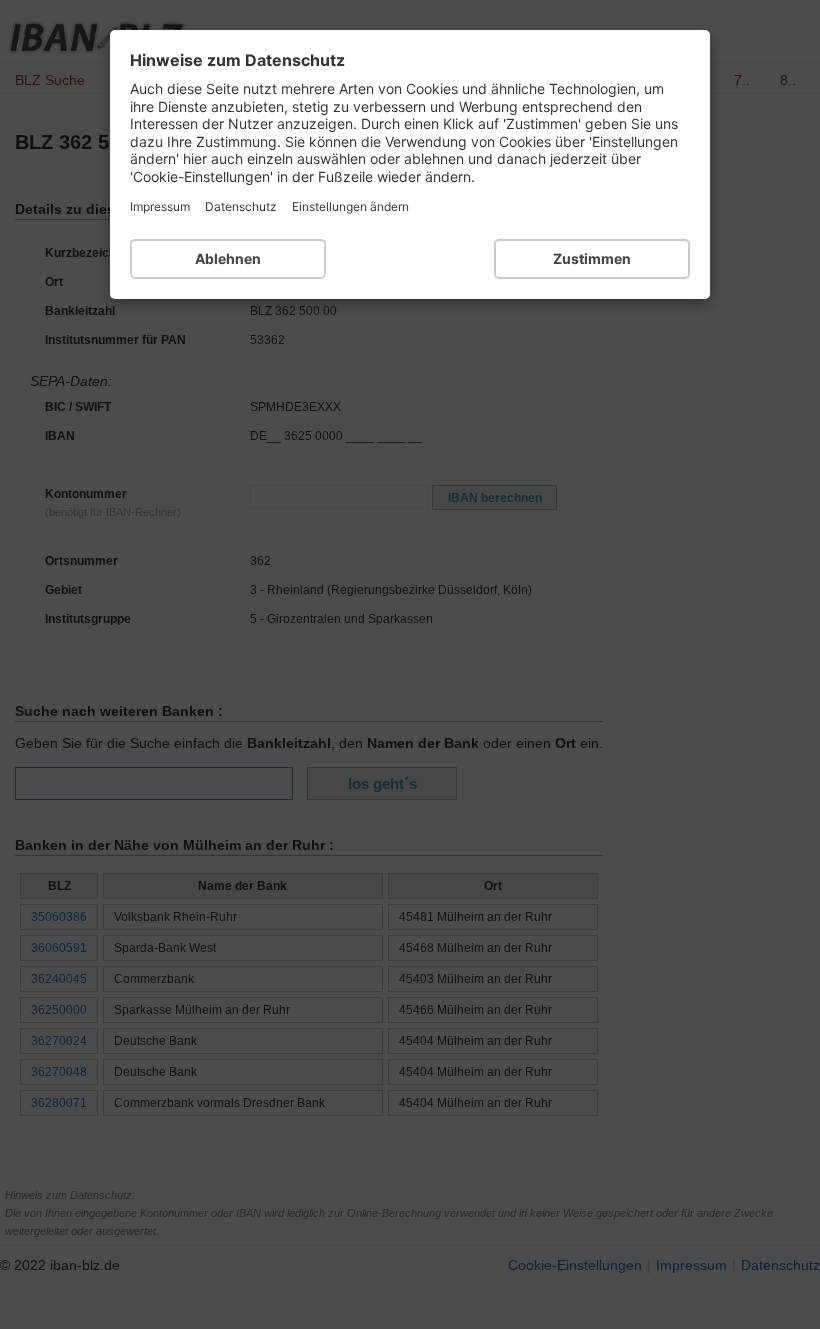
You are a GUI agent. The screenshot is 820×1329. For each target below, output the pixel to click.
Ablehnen (228, 258)
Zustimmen (592, 258)
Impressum (160, 206)
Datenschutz (241, 206)
